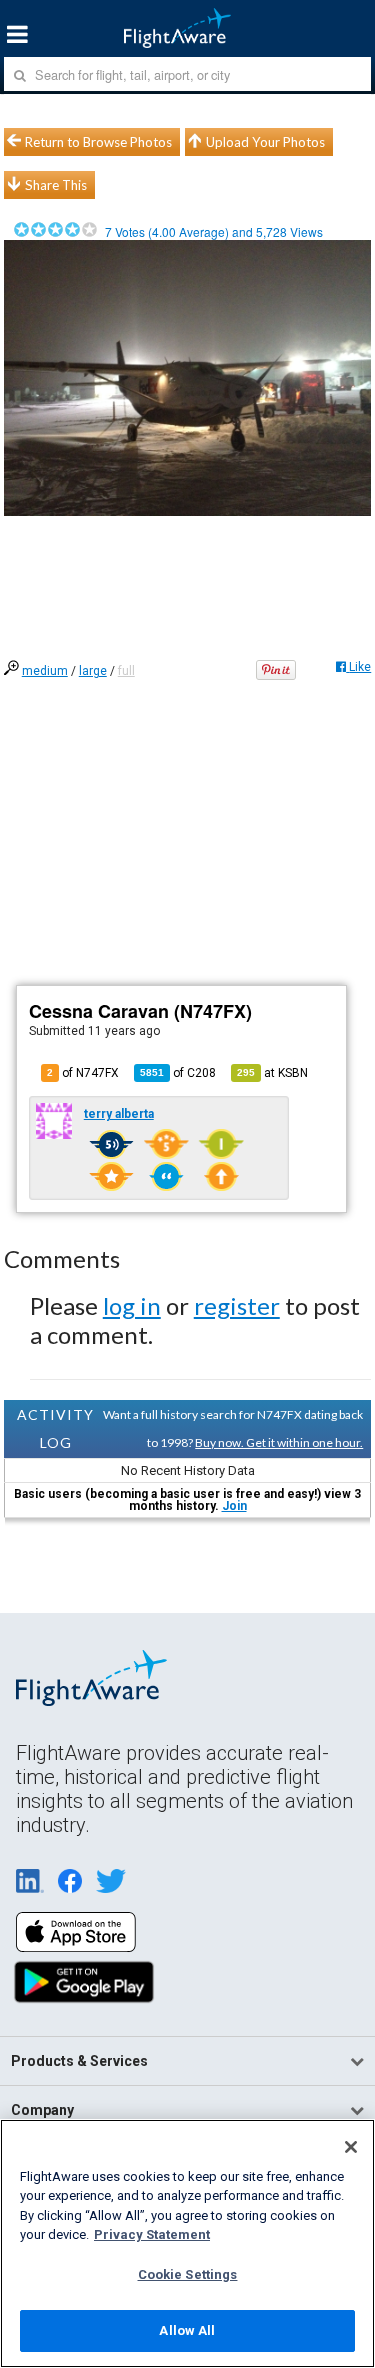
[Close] (351, 2147)
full (126, 671)
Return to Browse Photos (98, 142)
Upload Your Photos (265, 142)
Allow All (187, 2330)
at (272, 1073)
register (237, 1305)
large (93, 671)
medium (45, 671)
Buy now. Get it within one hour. (279, 1442)
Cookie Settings (188, 2274)
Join (234, 1506)
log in (132, 1305)
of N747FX (83, 1073)
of (178, 1073)
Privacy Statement (152, 2234)
